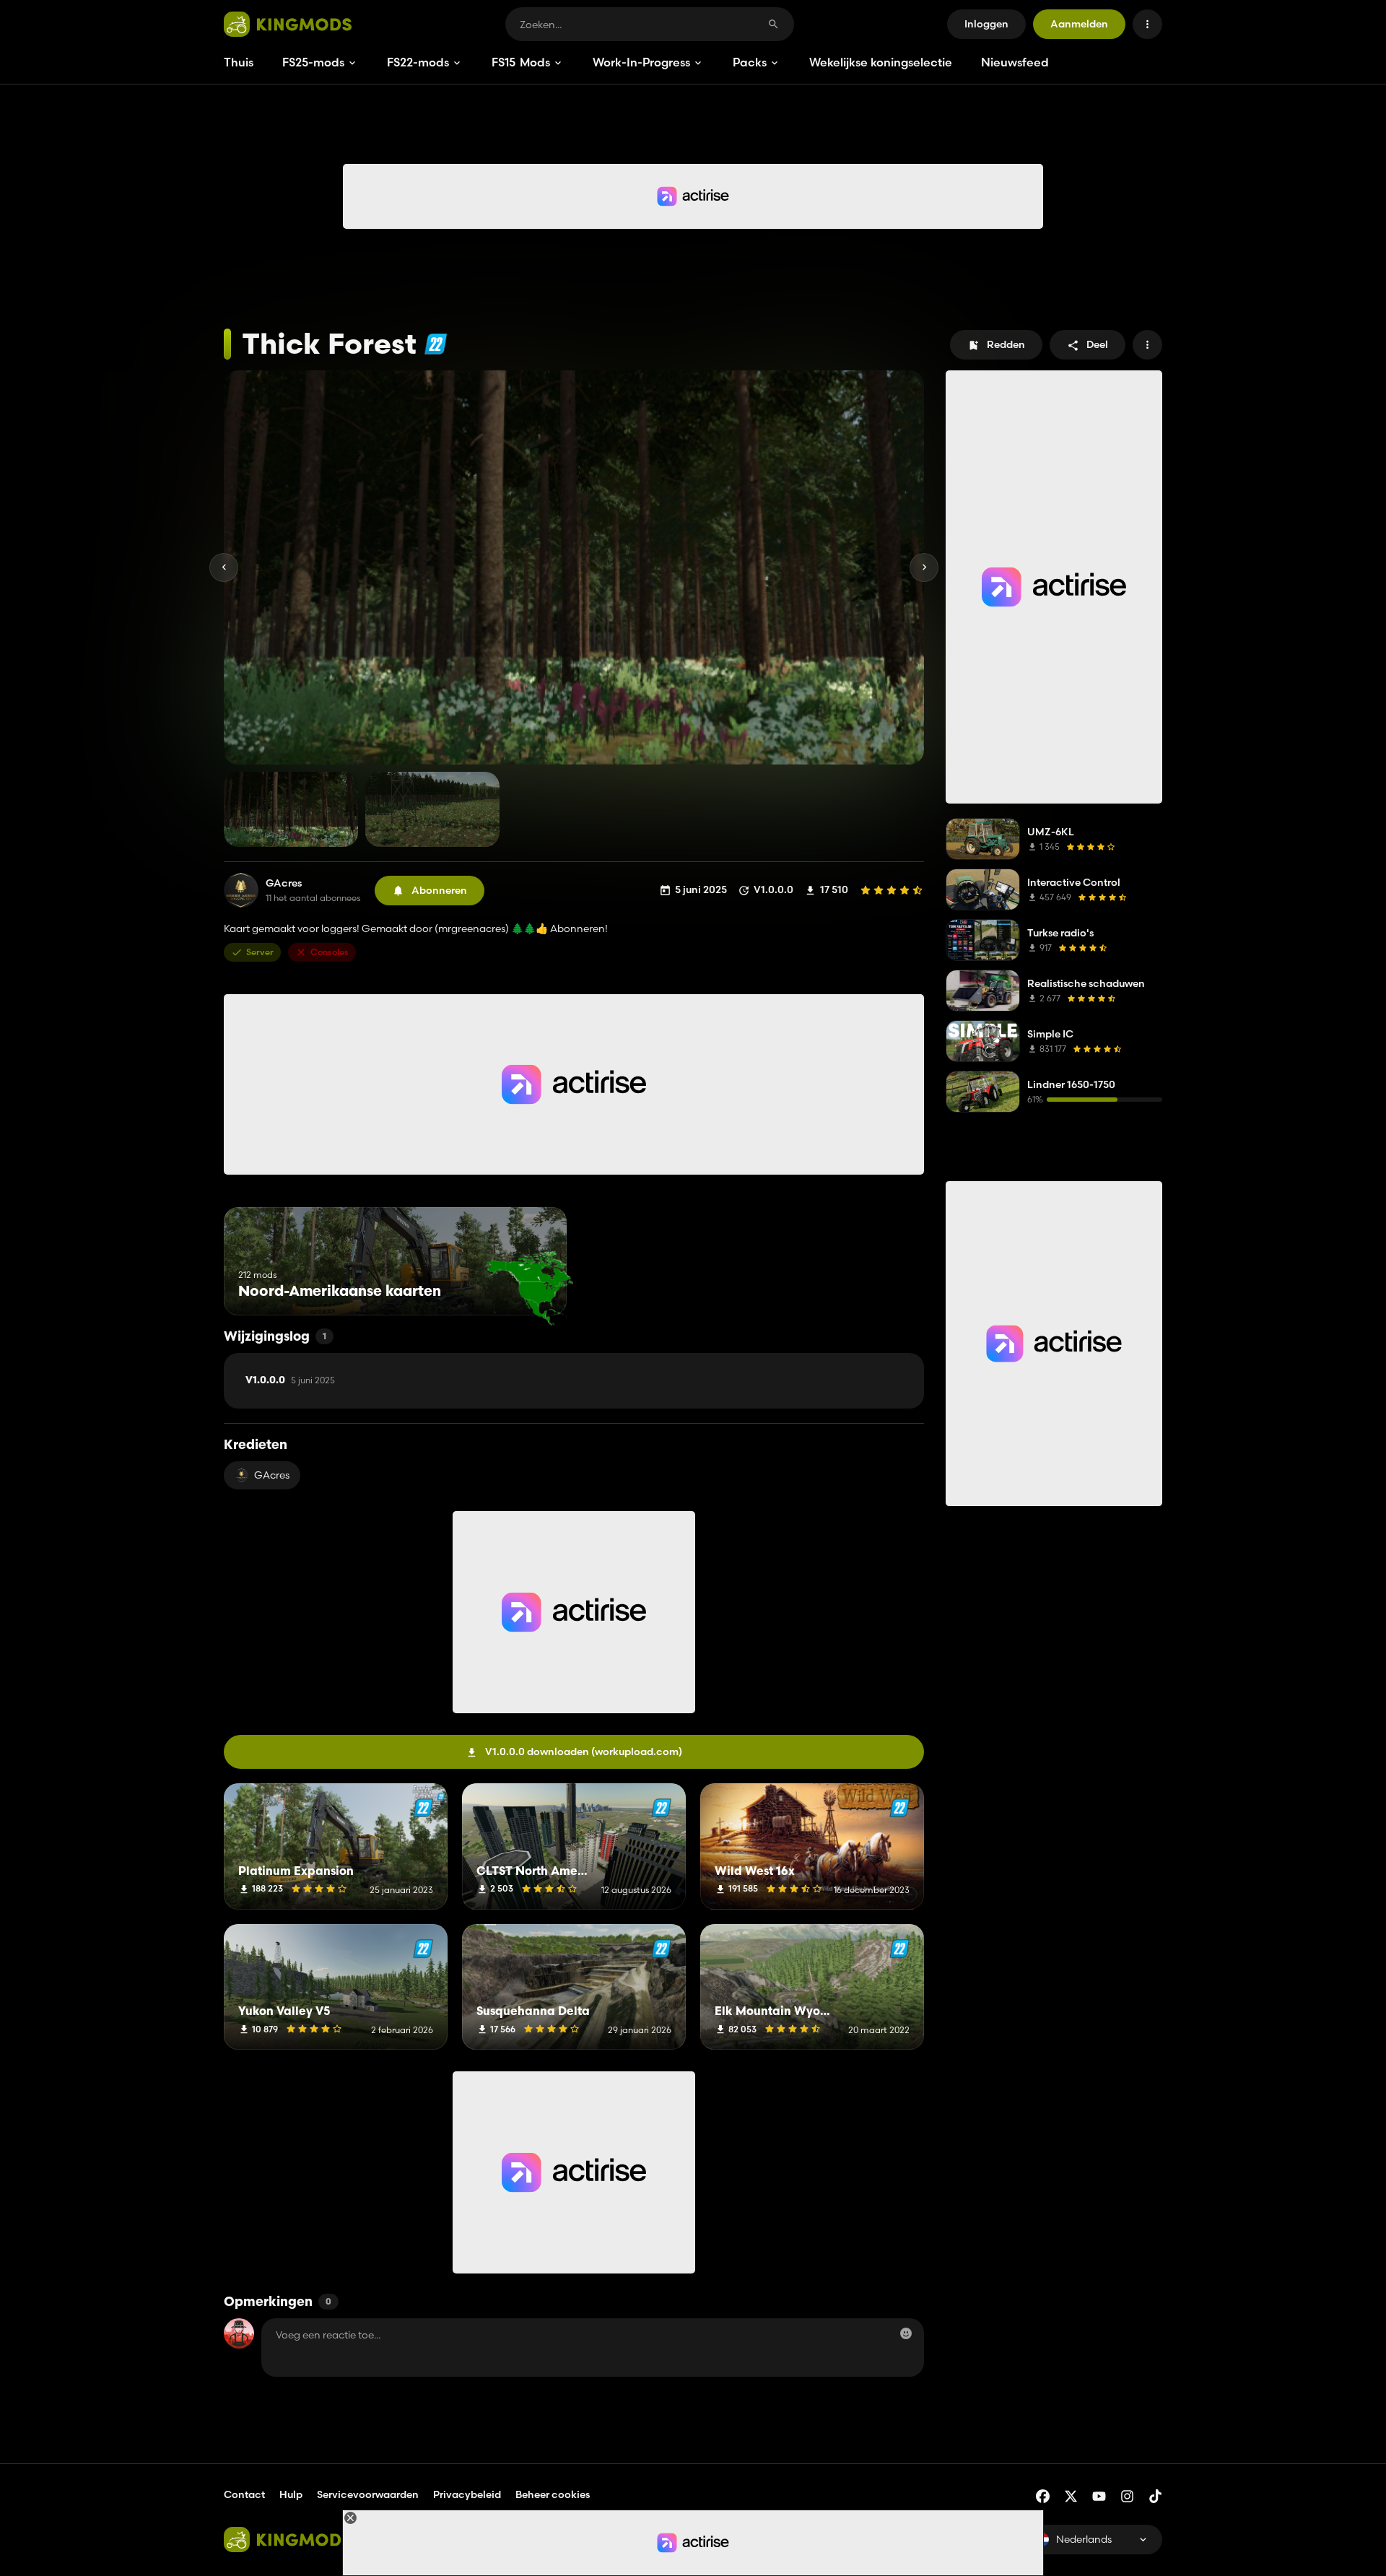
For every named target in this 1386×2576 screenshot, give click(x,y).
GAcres (284, 883)
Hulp (291, 2494)
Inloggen (986, 24)
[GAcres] (241, 890)
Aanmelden (1079, 24)
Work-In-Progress (641, 62)
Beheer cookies (553, 2495)
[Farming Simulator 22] (436, 344)
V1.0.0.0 (290, 1380)
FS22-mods (418, 62)
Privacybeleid (467, 2494)
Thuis (239, 62)
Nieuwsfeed (1015, 62)
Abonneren (439, 890)
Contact (244, 2494)
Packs (750, 62)
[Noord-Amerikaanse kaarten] (529, 1288)
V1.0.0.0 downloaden (584, 1752)
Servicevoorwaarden (368, 2494)
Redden (1006, 344)
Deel (1097, 344)
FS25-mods (313, 62)
